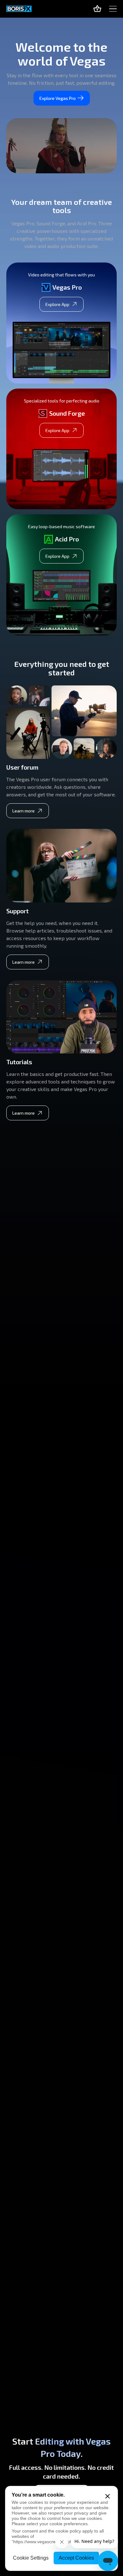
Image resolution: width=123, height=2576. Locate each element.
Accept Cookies (76, 2558)
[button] (113, 9)
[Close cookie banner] (108, 2496)
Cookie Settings (31, 2558)
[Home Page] (19, 9)
